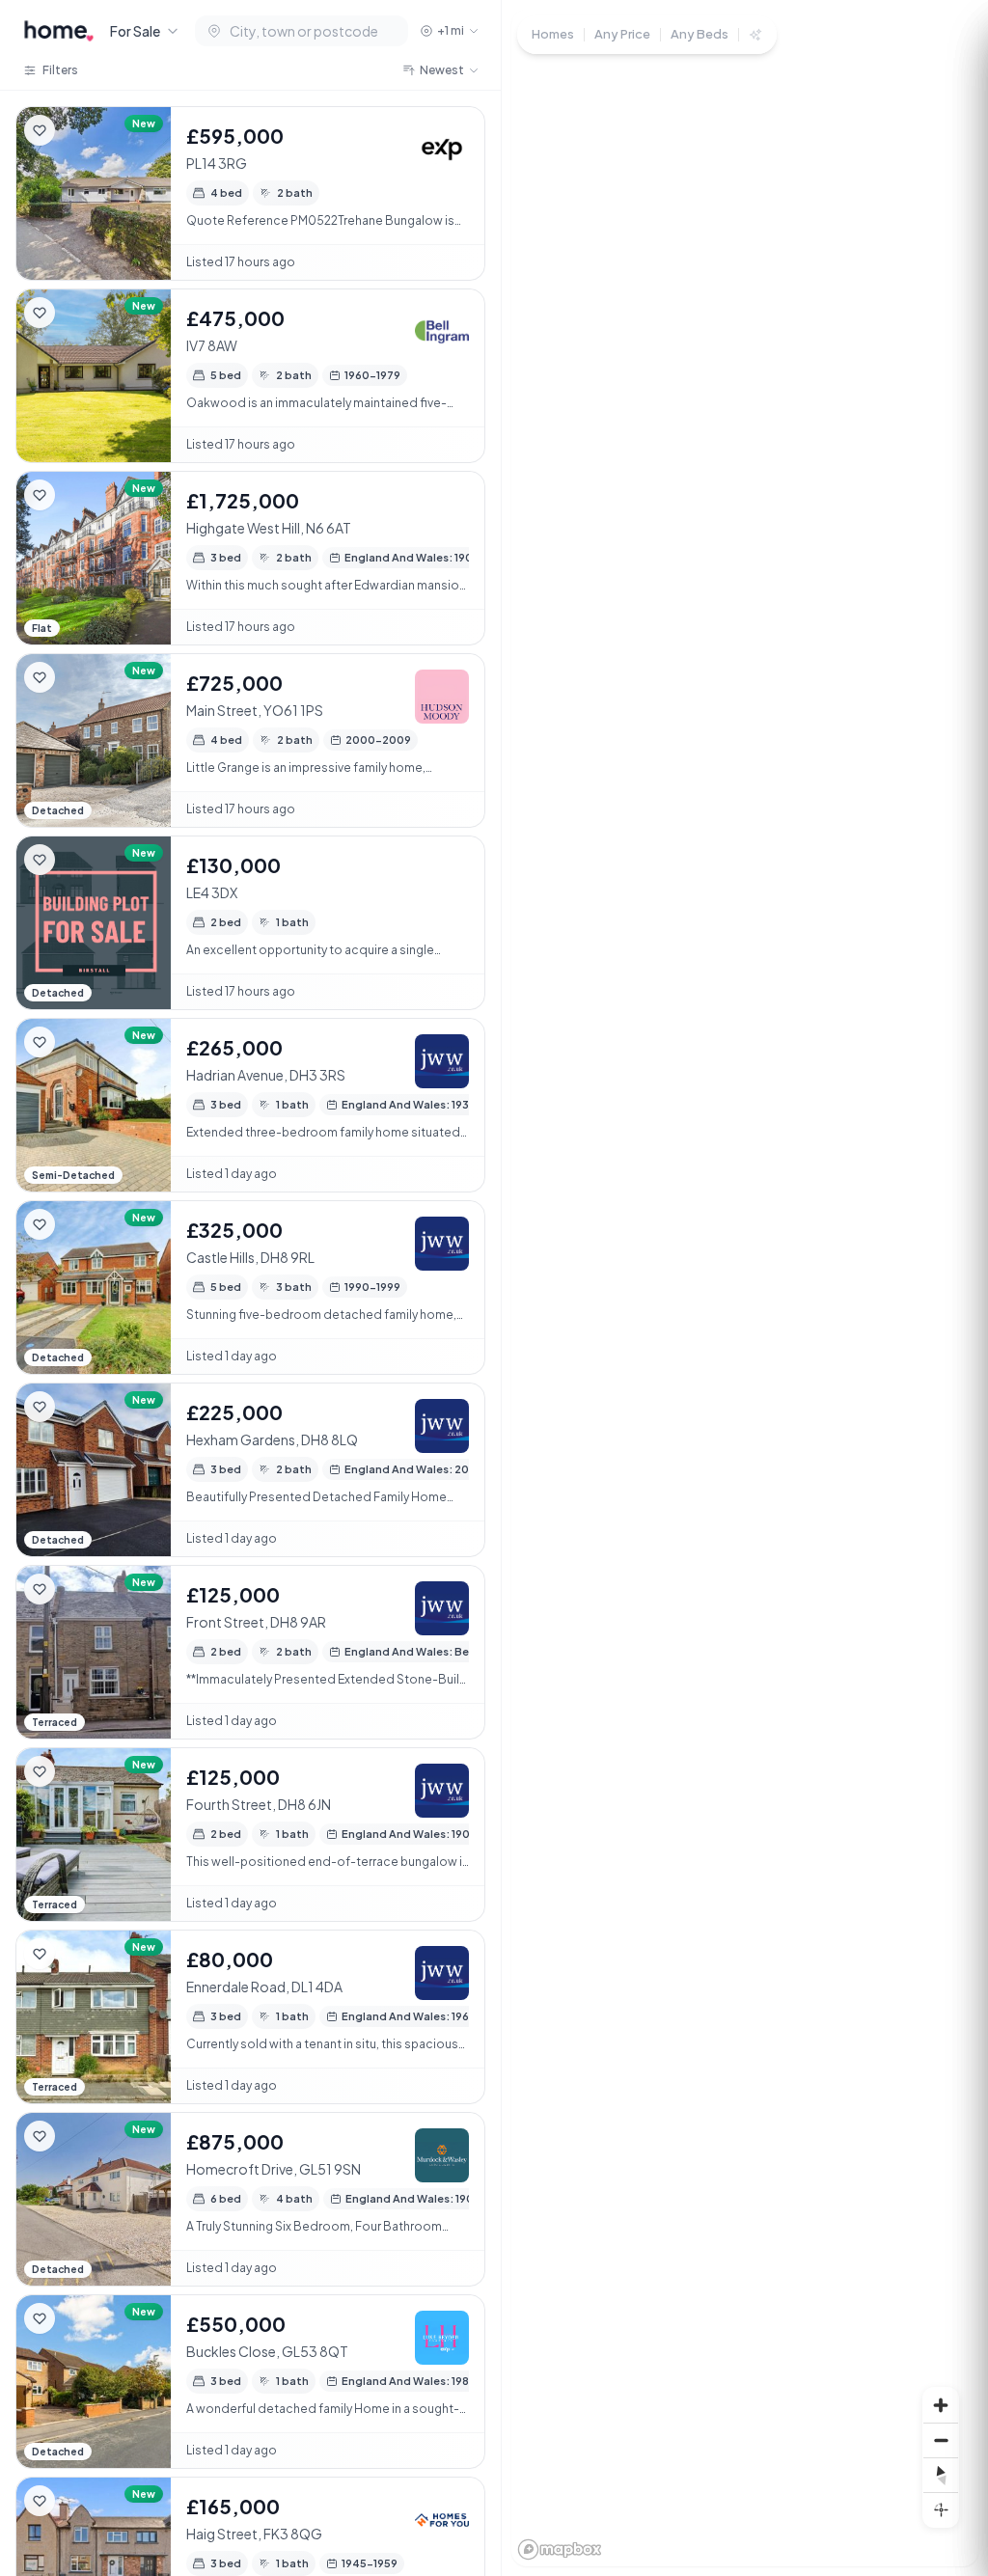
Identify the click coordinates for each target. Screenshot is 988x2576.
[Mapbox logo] (560, 2549)
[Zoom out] (941, 2440)
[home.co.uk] (59, 31)
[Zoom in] (941, 2405)
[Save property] (40, 130)
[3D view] (941, 2509)
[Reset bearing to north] (941, 2475)
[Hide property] (78, 130)
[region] (745, 1288)
